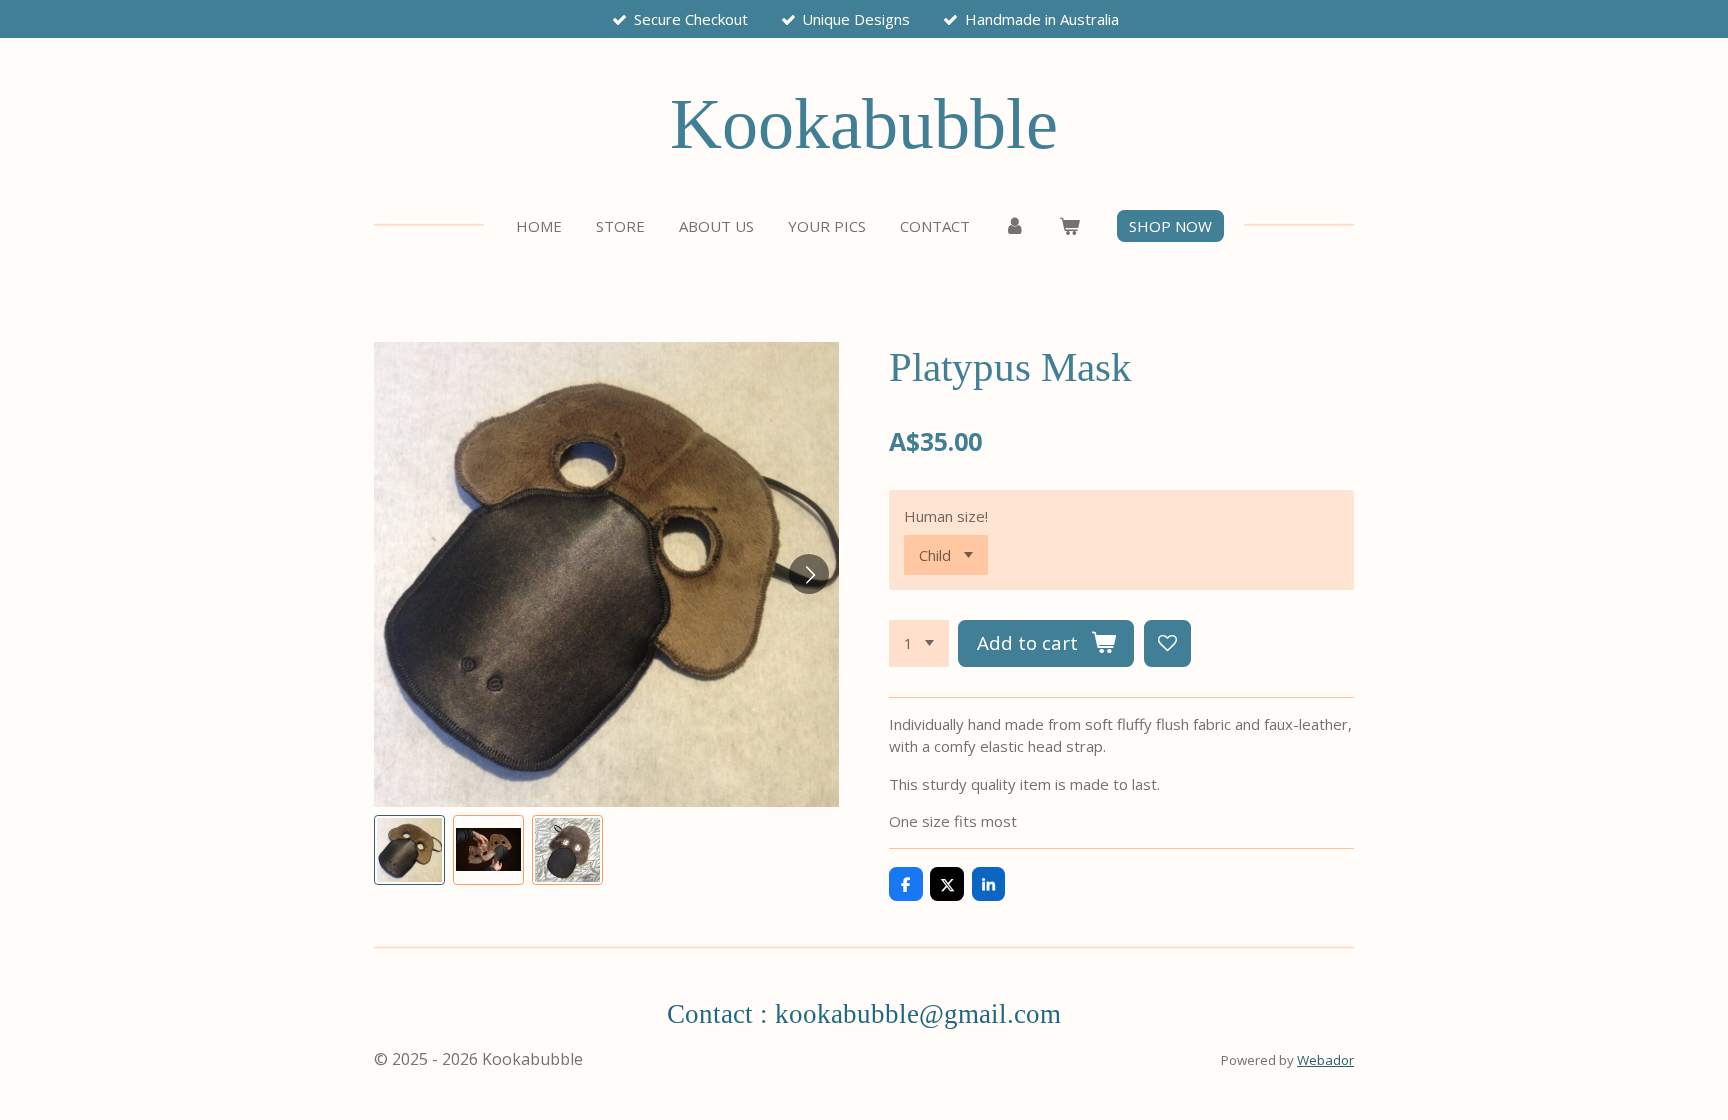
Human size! (946, 516)
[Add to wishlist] (1167, 643)
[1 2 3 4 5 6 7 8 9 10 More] (919, 643)
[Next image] (809, 574)
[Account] (1014, 226)
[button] (409, 850)
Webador (1325, 1060)
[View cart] (1069, 226)
